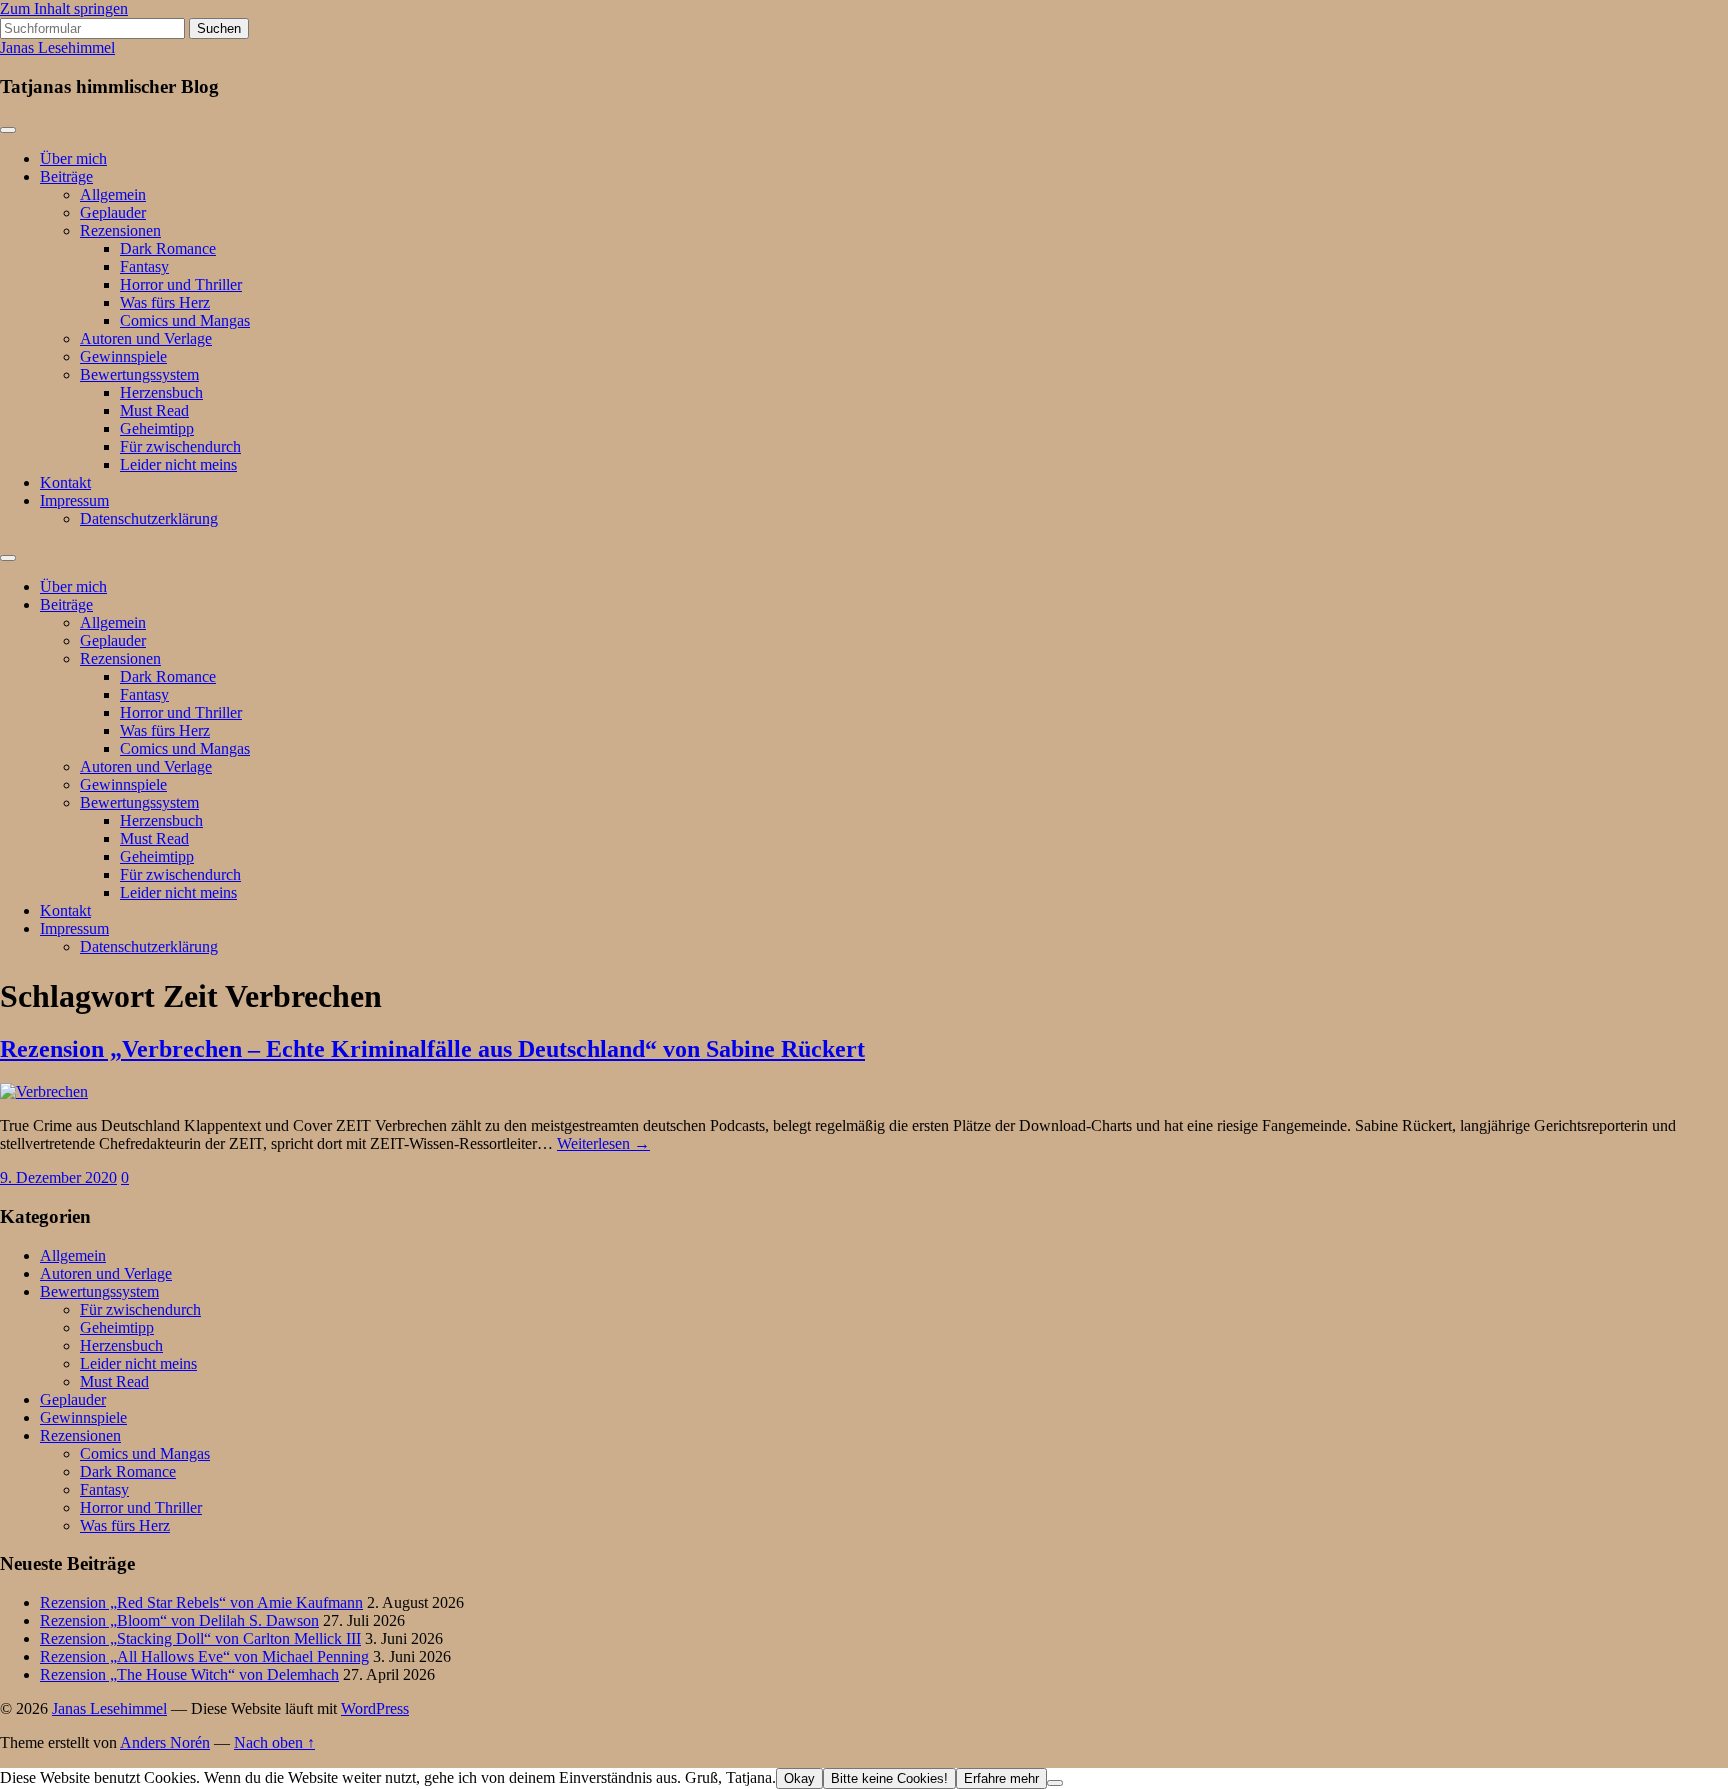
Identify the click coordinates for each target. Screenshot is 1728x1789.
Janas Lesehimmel (57, 47)
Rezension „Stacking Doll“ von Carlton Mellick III (200, 1638)
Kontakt (65, 482)
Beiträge (66, 176)
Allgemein (113, 194)
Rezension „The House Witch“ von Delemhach (189, 1674)
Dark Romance (168, 248)
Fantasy (144, 266)
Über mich (73, 158)
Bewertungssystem (139, 374)
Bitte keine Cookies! (889, 1778)
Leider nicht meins (178, 464)
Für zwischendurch (180, 446)
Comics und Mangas (185, 320)
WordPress (375, 1708)
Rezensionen (120, 230)
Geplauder (113, 212)
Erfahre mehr (1001, 1778)
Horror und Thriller (181, 284)
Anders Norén (165, 1742)
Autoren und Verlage (146, 338)
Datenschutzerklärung (149, 518)
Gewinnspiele (123, 356)
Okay (799, 1778)
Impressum (74, 500)
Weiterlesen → (603, 1143)
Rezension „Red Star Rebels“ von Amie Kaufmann (201, 1602)
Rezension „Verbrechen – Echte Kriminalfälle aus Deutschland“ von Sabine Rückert (432, 1049)
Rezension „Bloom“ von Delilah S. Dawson (179, 1620)
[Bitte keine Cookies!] (1055, 1783)
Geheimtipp (157, 428)
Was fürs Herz (165, 302)
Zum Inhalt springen (64, 8)
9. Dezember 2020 (58, 1177)
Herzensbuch (161, 392)
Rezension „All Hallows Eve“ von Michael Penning (204, 1656)
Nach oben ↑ (274, 1742)
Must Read (154, 410)
